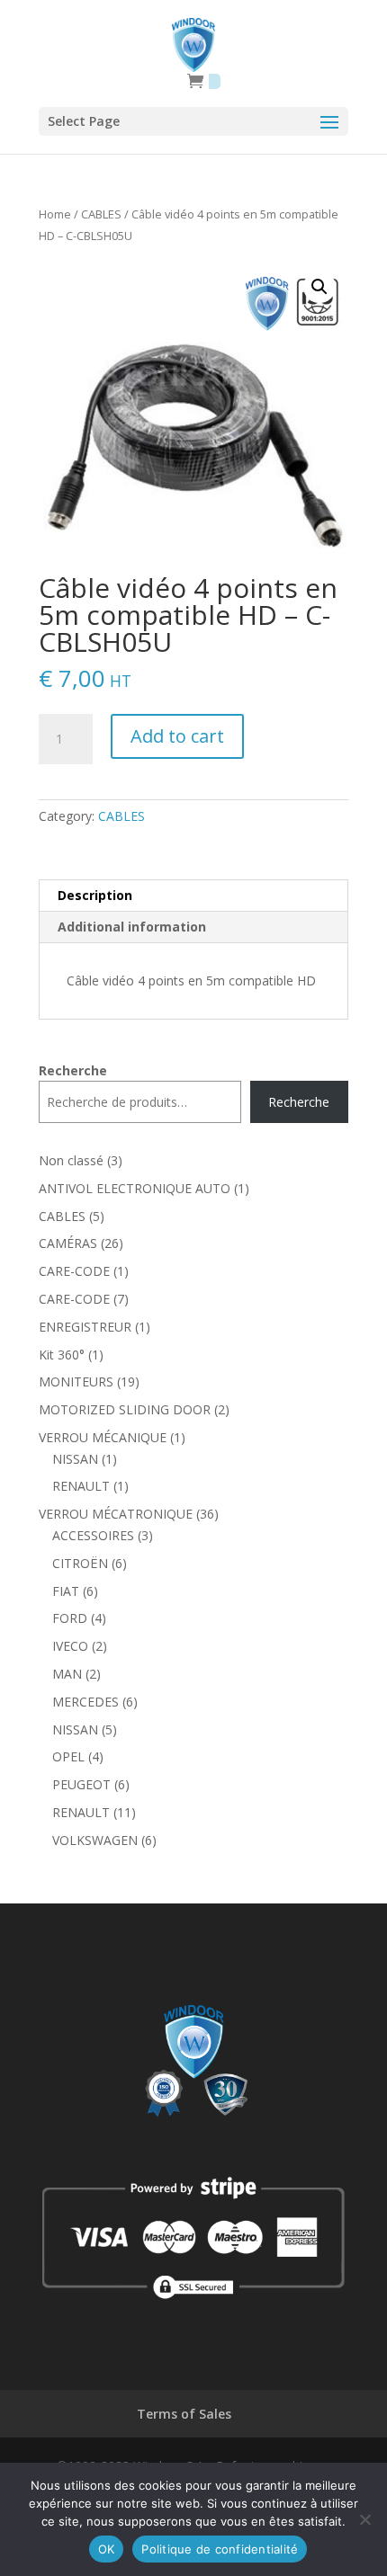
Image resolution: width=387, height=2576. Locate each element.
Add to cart (177, 736)
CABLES (101, 214)
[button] (319, 287)
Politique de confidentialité (220, 2549)
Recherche (73, 1070)
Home (55, 214)
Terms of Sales (184, 2414)
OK (107, 2549)
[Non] (364, 2519)
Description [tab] (95, 895)
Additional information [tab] (132, 927)
